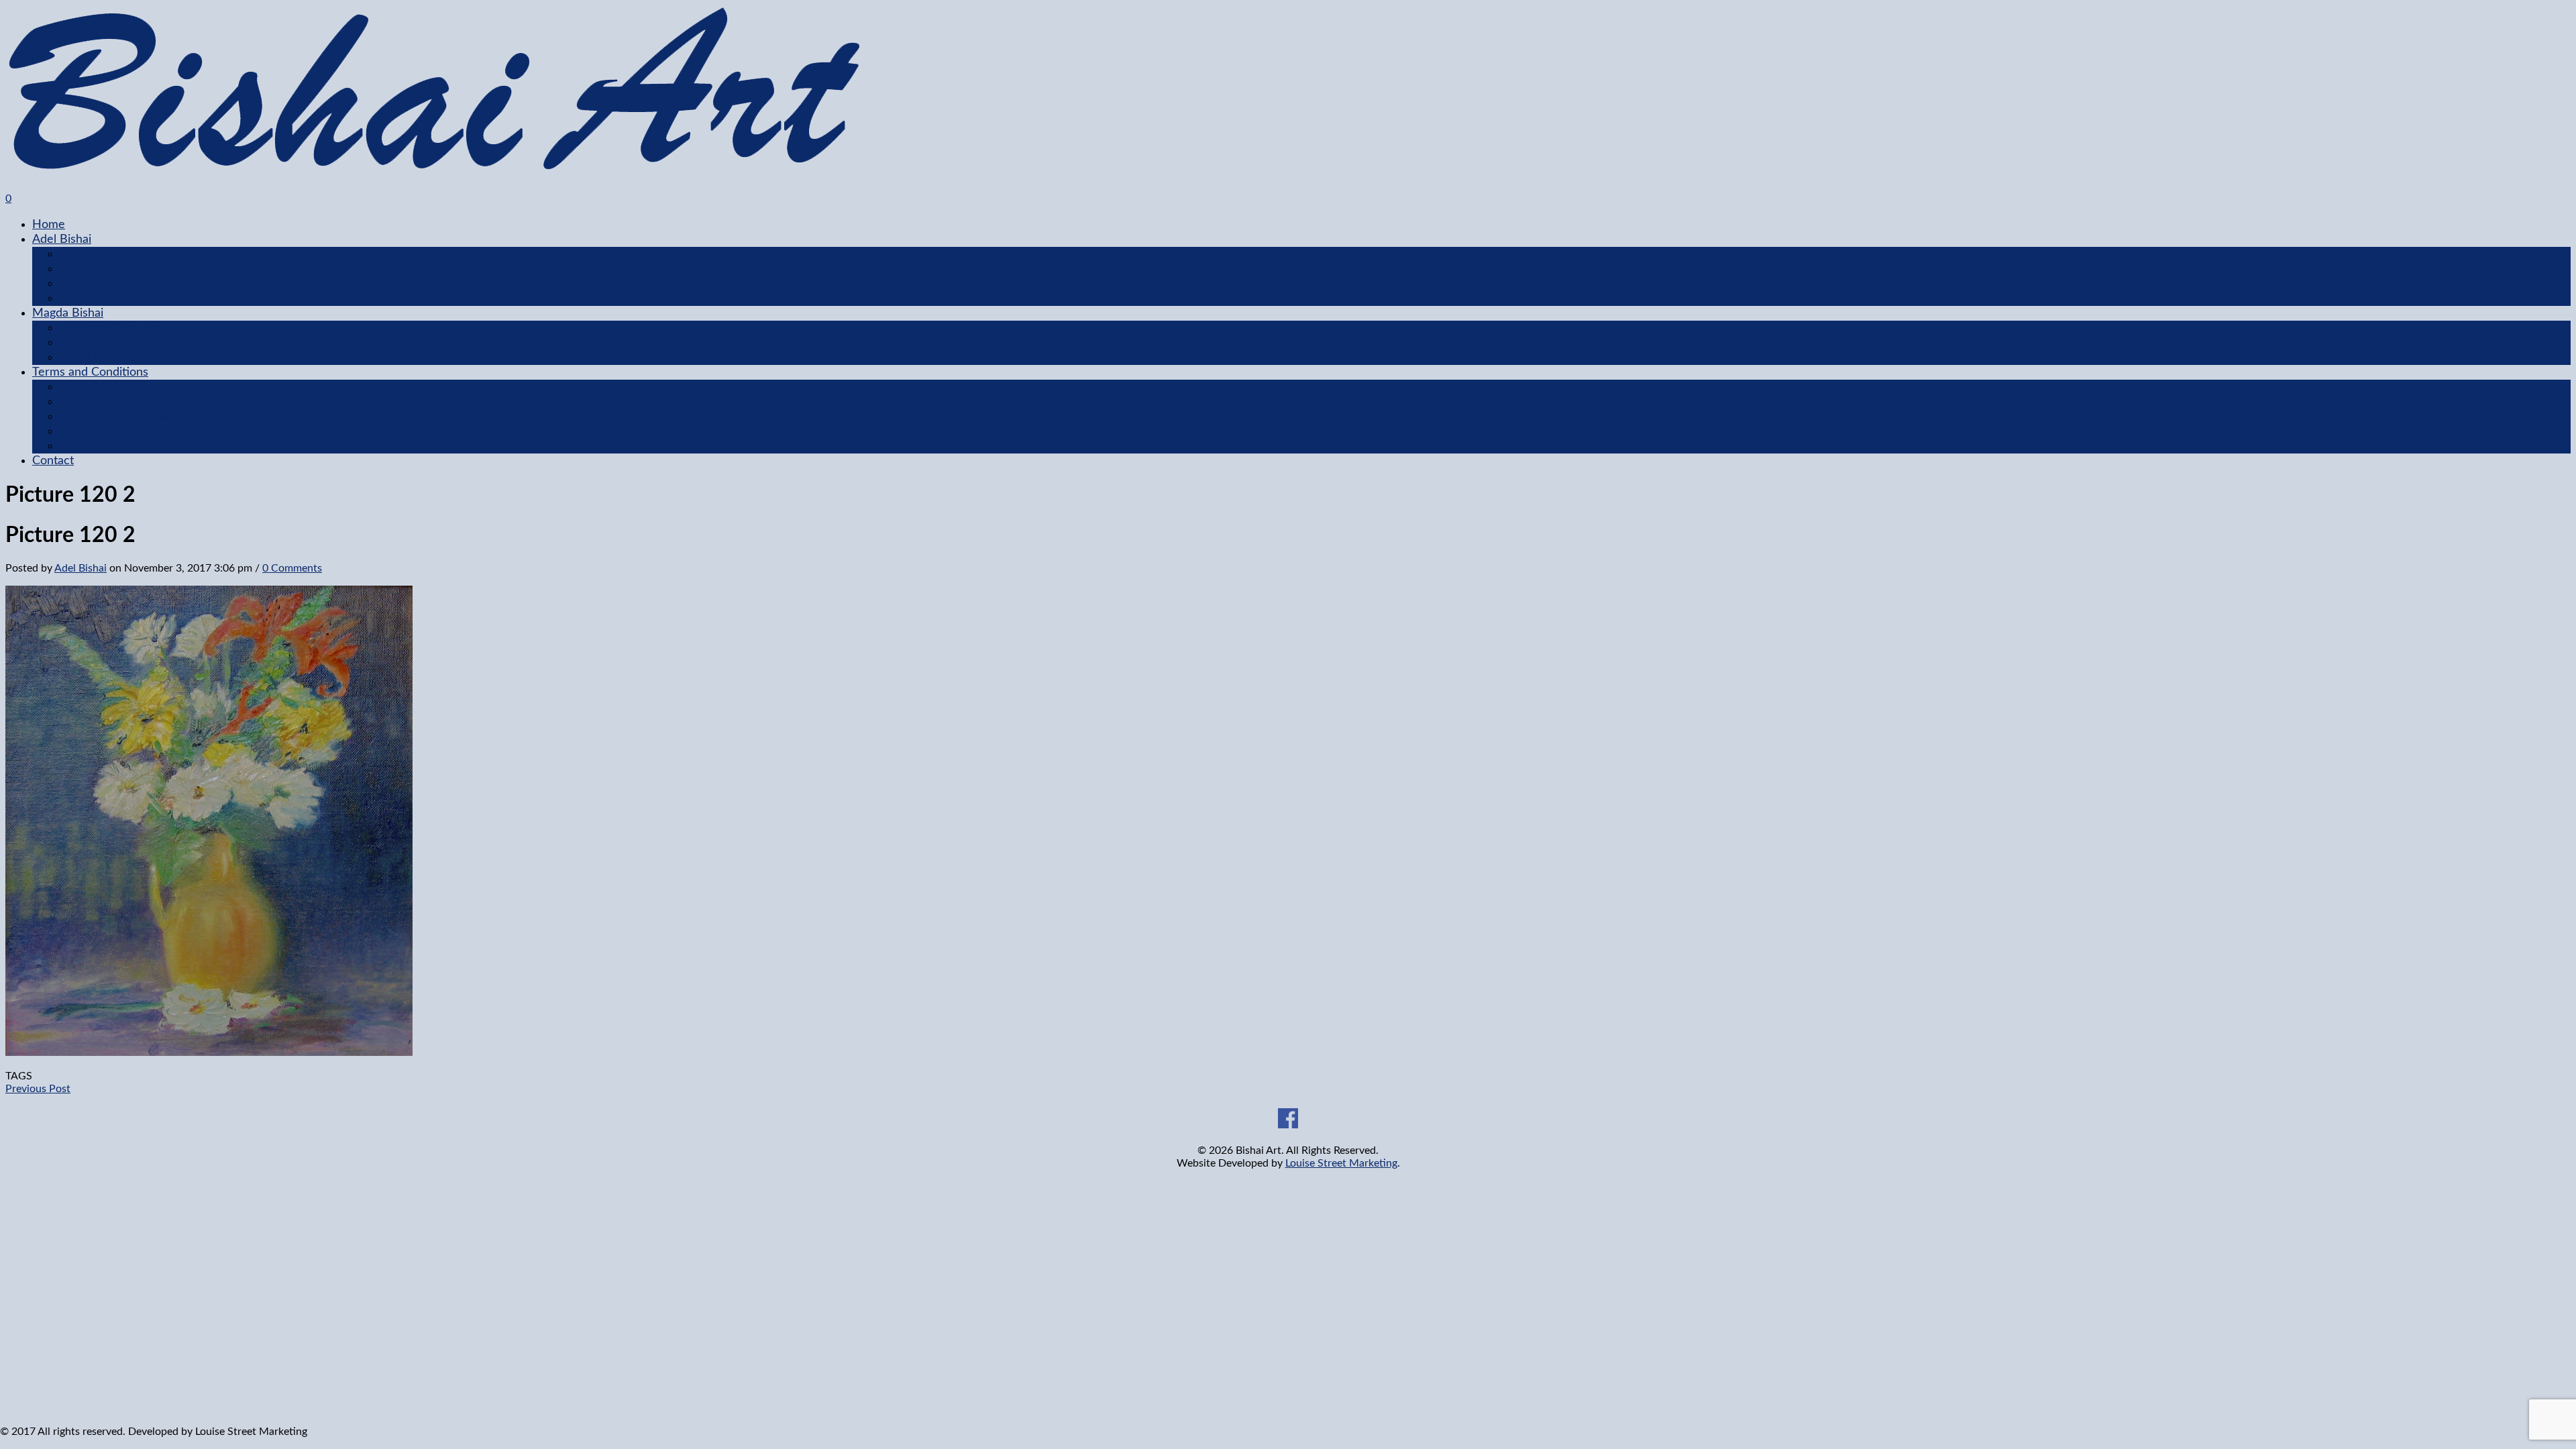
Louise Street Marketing (1341, 1163)
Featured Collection (111, 254)
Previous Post (38, 1089)
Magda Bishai (68, 313)
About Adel (89, 269)
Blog (71, 299)
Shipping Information (114, 446)
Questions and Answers (122, 417)
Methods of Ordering (115, 431)
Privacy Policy (96, 402)
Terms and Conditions (90, 372)
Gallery (78, 284)
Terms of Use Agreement (126, 387)
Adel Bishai (62, 239)
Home (49, 225)
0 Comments (292, 568)
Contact (53, 461)
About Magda (95, 358)
